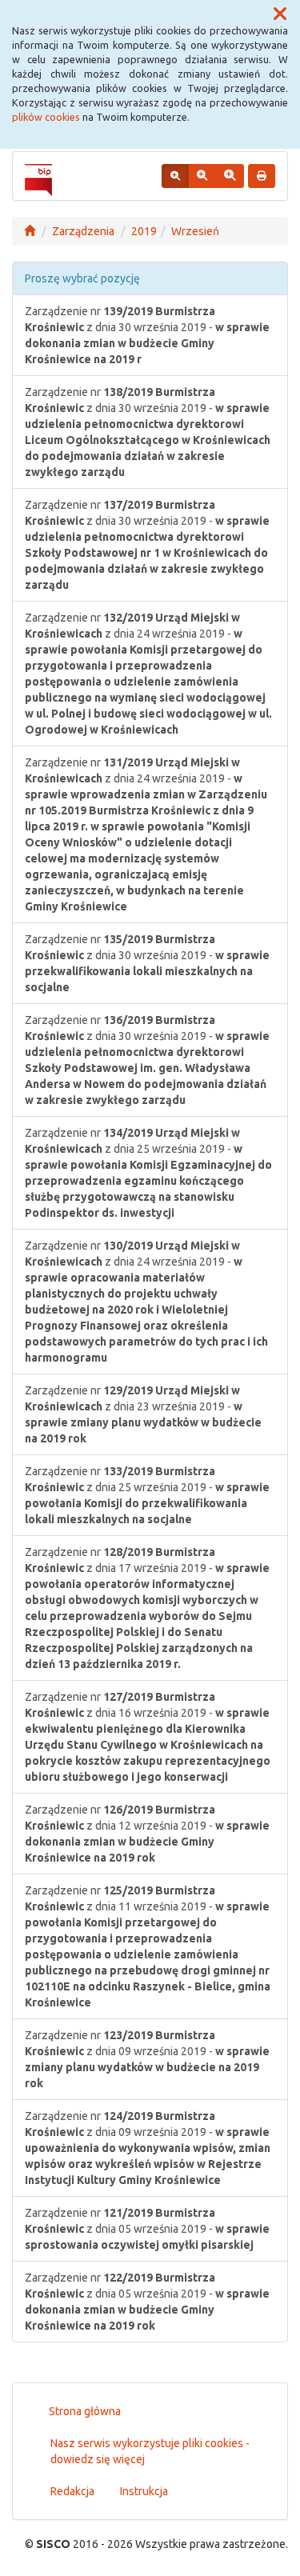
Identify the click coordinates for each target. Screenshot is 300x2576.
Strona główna (85, 2411)
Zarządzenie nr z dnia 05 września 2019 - (147, 2229)
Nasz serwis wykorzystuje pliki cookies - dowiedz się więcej (150, 2451)
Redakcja (72, 2491)
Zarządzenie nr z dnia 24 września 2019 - (148, 674)
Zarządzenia (83, 231)
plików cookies (46, 117)
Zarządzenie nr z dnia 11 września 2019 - (148, 1946)
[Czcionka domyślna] (175, 176)
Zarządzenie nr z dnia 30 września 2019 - (147, 335)
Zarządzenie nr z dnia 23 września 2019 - (143, 1414)
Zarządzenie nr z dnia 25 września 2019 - (148, 1173)
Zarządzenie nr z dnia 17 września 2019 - (147, 1608)
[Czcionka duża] (230, 176)
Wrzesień (195, 231)
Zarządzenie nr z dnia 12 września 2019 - (147, 1834)
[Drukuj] (262, 176)
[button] (280, 14)
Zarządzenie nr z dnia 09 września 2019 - (147, 2059)
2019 (144, 231)
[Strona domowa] (30, 231)
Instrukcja (144, 2491)
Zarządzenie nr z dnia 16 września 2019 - (148, 1737)
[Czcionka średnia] (202, 176)
